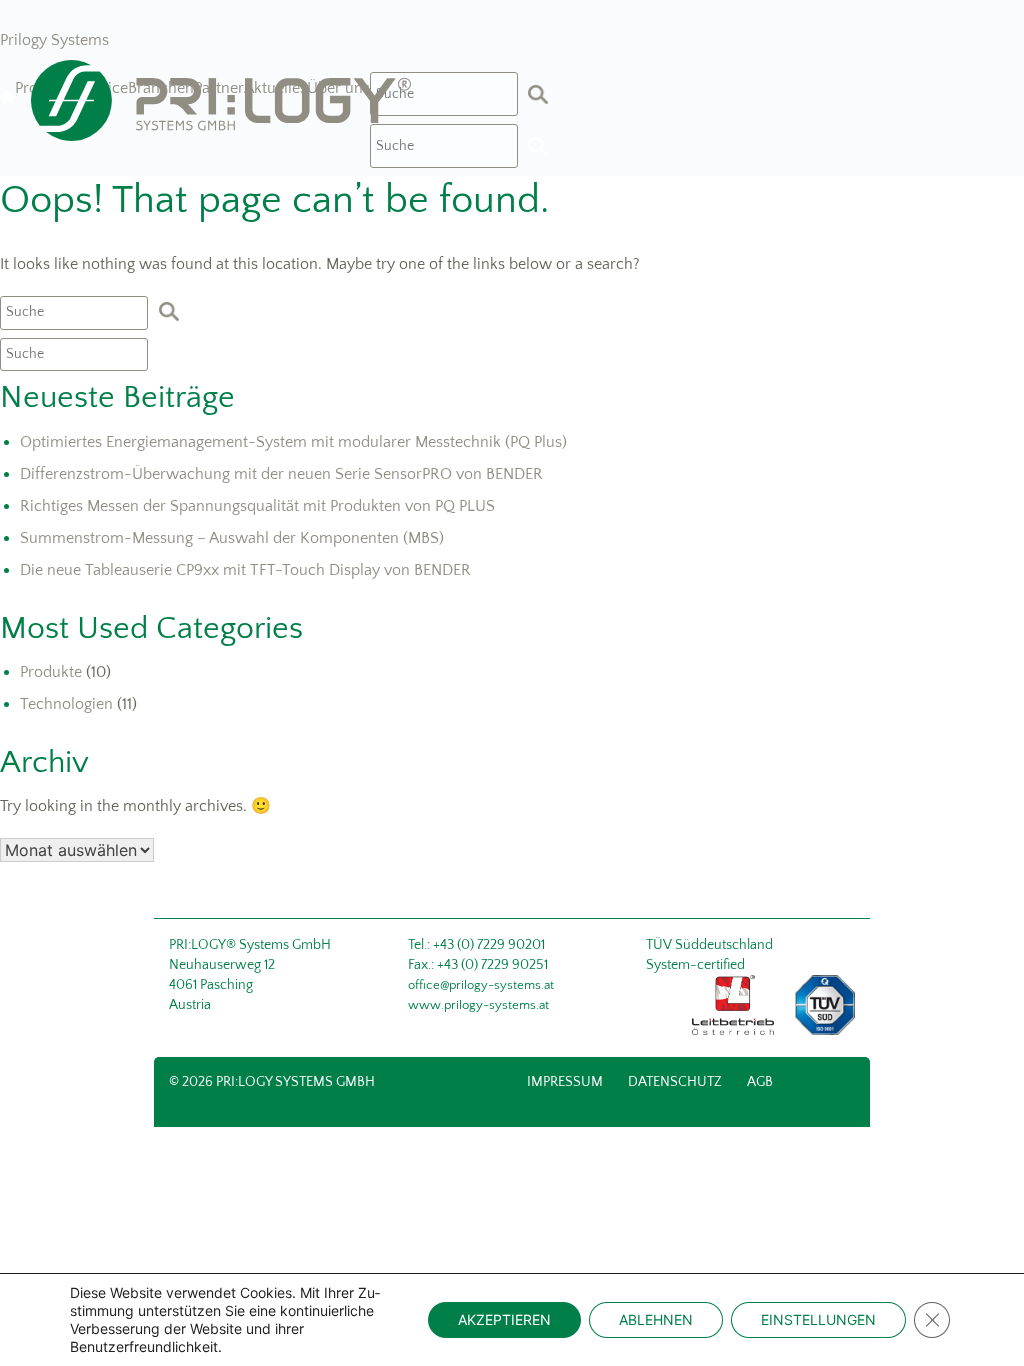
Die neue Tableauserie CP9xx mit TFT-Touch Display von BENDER (245, 570)
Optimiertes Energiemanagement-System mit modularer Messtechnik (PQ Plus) (293, 442)
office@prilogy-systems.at (481, 985)
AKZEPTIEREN (504, 1319)
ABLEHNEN (656, 1319)
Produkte (51, 672)
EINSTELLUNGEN (818, 1319)
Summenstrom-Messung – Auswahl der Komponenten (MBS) (232, 538)
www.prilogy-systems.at (478, 1005)
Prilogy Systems (54, 40)
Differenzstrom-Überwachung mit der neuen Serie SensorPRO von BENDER (281, 474)
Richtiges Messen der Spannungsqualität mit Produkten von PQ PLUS (257, 506)
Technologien (66, 704)
